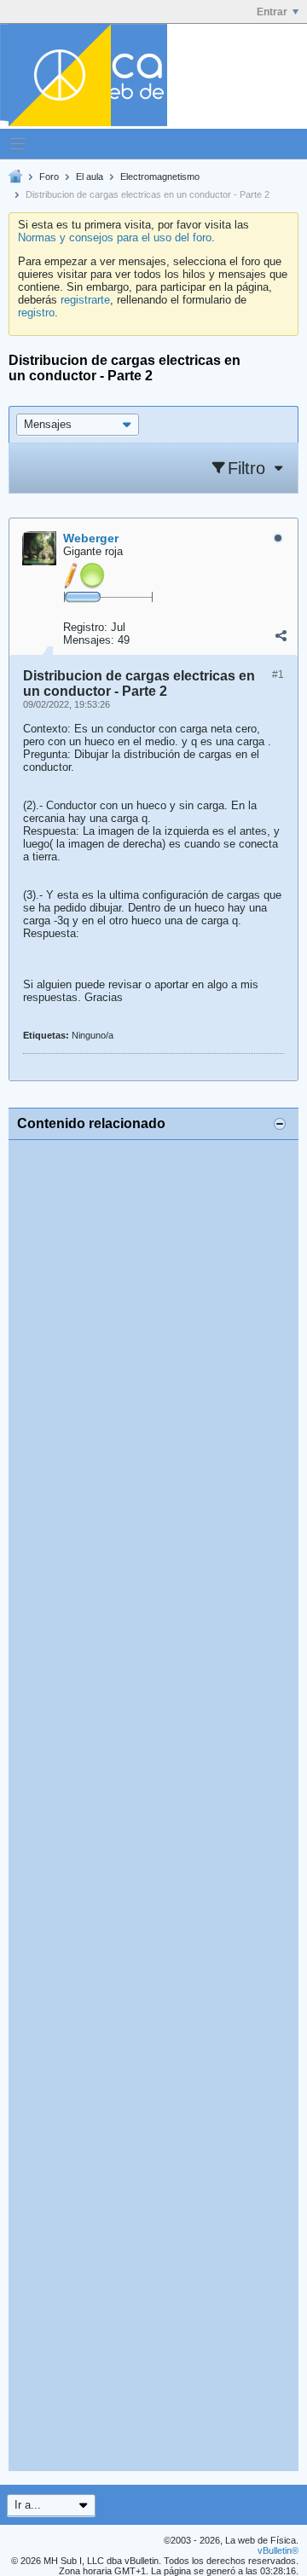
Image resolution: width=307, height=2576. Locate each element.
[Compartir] (281, 636)
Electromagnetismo (160, 177)
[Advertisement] (153, 1806)
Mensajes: (89, 640)
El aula (90, 177)
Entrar (272, 12)
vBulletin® (278, 2550)
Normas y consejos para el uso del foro (115, 237)
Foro (49, 177)
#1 (278, 674)
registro (36, 313)
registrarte (85, 300)
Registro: (85, 627)
